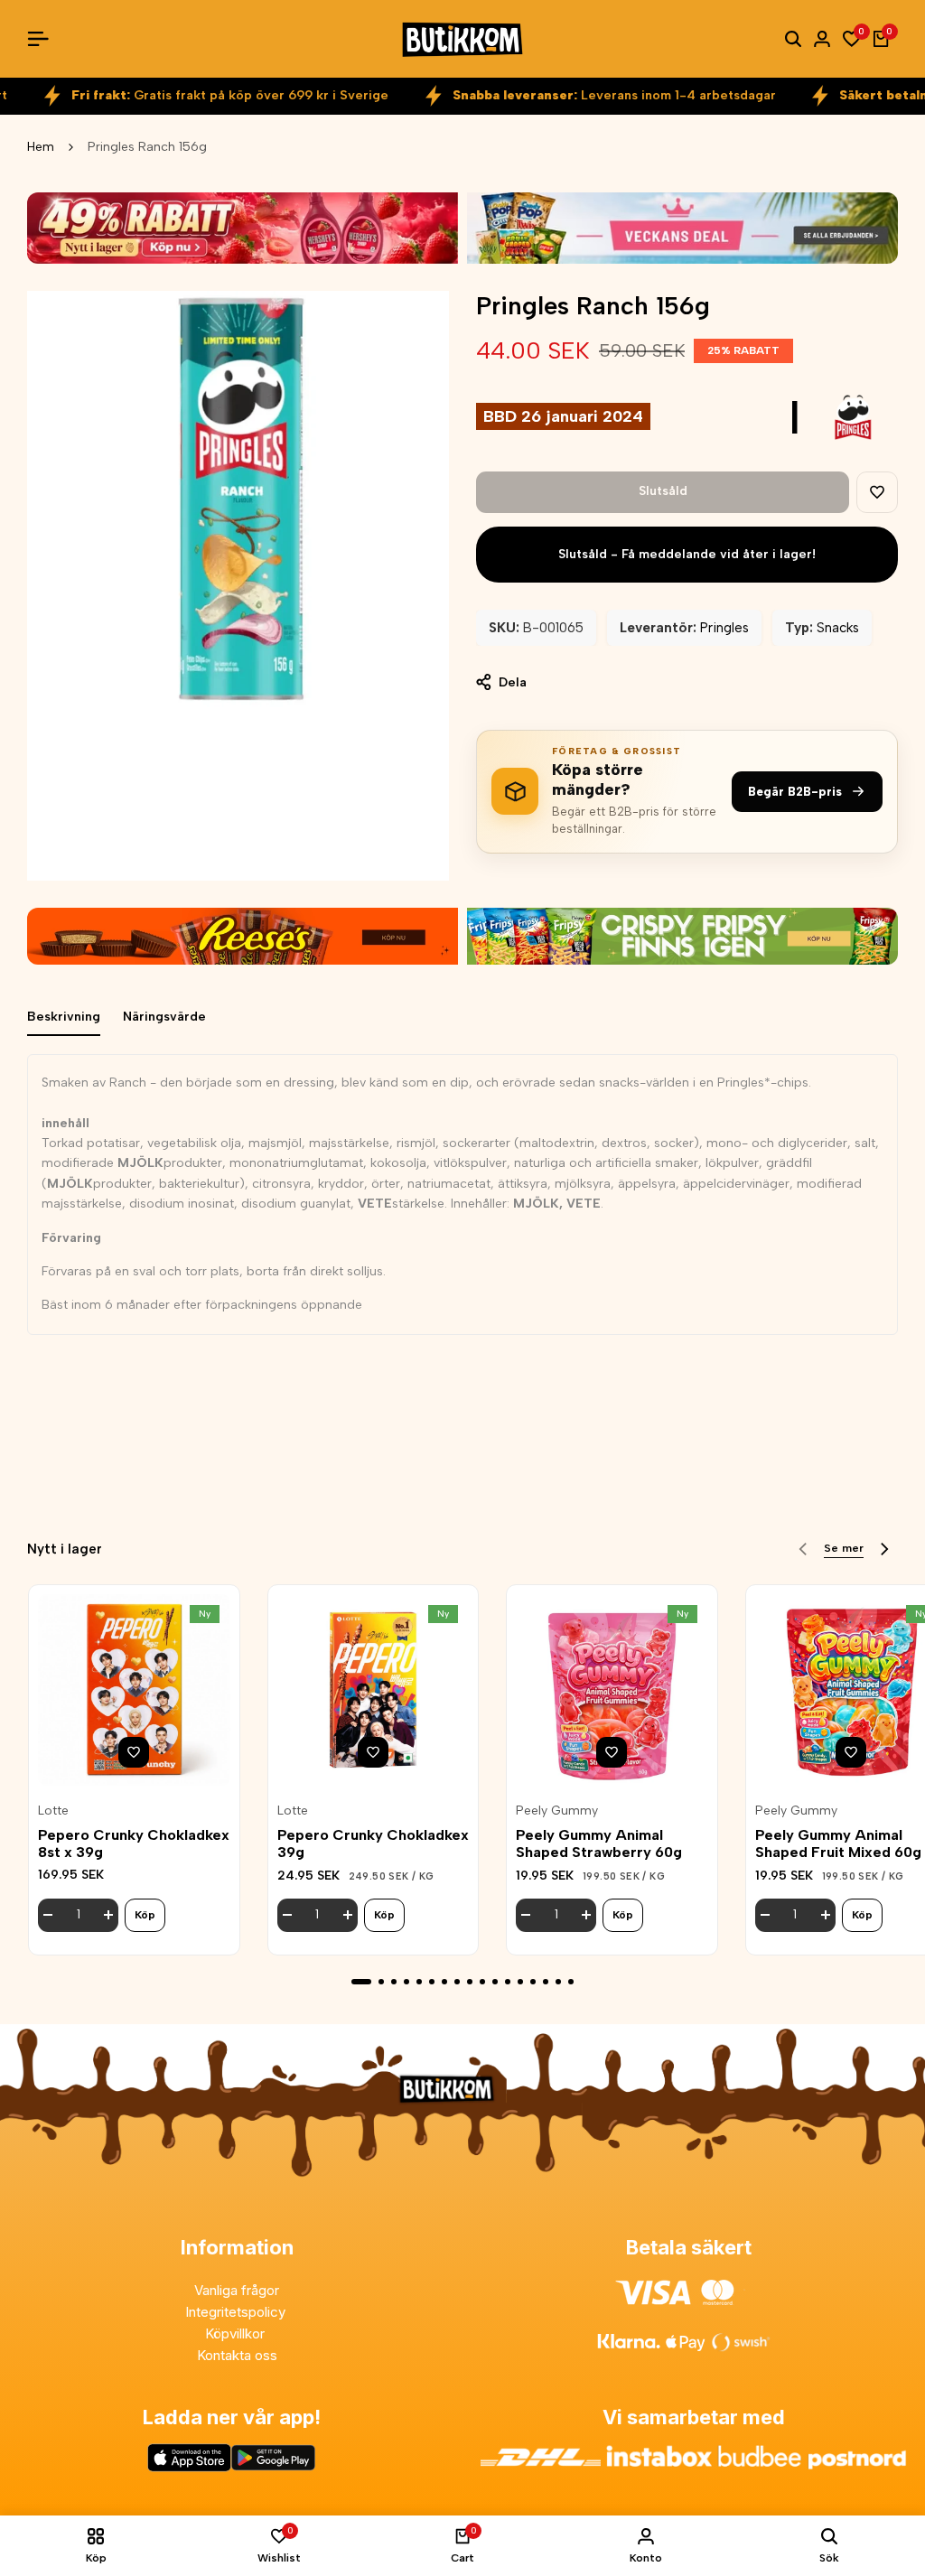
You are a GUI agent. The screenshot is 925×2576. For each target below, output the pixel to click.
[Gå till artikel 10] (482, 1982)
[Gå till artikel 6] (432, 1982)
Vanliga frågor (237, 2290)
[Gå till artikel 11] (495, 1982)
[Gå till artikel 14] (533, 1982)
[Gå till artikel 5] (419, 1982)
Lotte (53, 1811)
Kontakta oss (237, 2355)
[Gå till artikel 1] (361, 1982)
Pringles (724, 628)
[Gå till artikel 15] (546, 1982)
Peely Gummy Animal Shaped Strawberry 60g (599, 1843)
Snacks (838, 628)
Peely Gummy (557, 1811)
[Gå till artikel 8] (457, 1982)
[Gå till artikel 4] (406, 1982)
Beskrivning (64, 1017)
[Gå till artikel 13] (520, 1982)
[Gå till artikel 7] (444, 1982)
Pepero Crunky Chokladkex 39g (373, 1843)
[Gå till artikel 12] (508, 1982)
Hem (41, 147)
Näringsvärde (164, 1017)
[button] (877, 492)
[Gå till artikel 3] (394, 1982)
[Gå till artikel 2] (381, 1982)
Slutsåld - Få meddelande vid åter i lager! (687, 554)
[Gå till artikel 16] (558, 1982)
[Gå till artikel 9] (470, 1982)
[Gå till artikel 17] (571, 1982)
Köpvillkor (237, 2333)
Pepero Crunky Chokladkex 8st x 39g (134, 1843)
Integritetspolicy (237, 2312)
